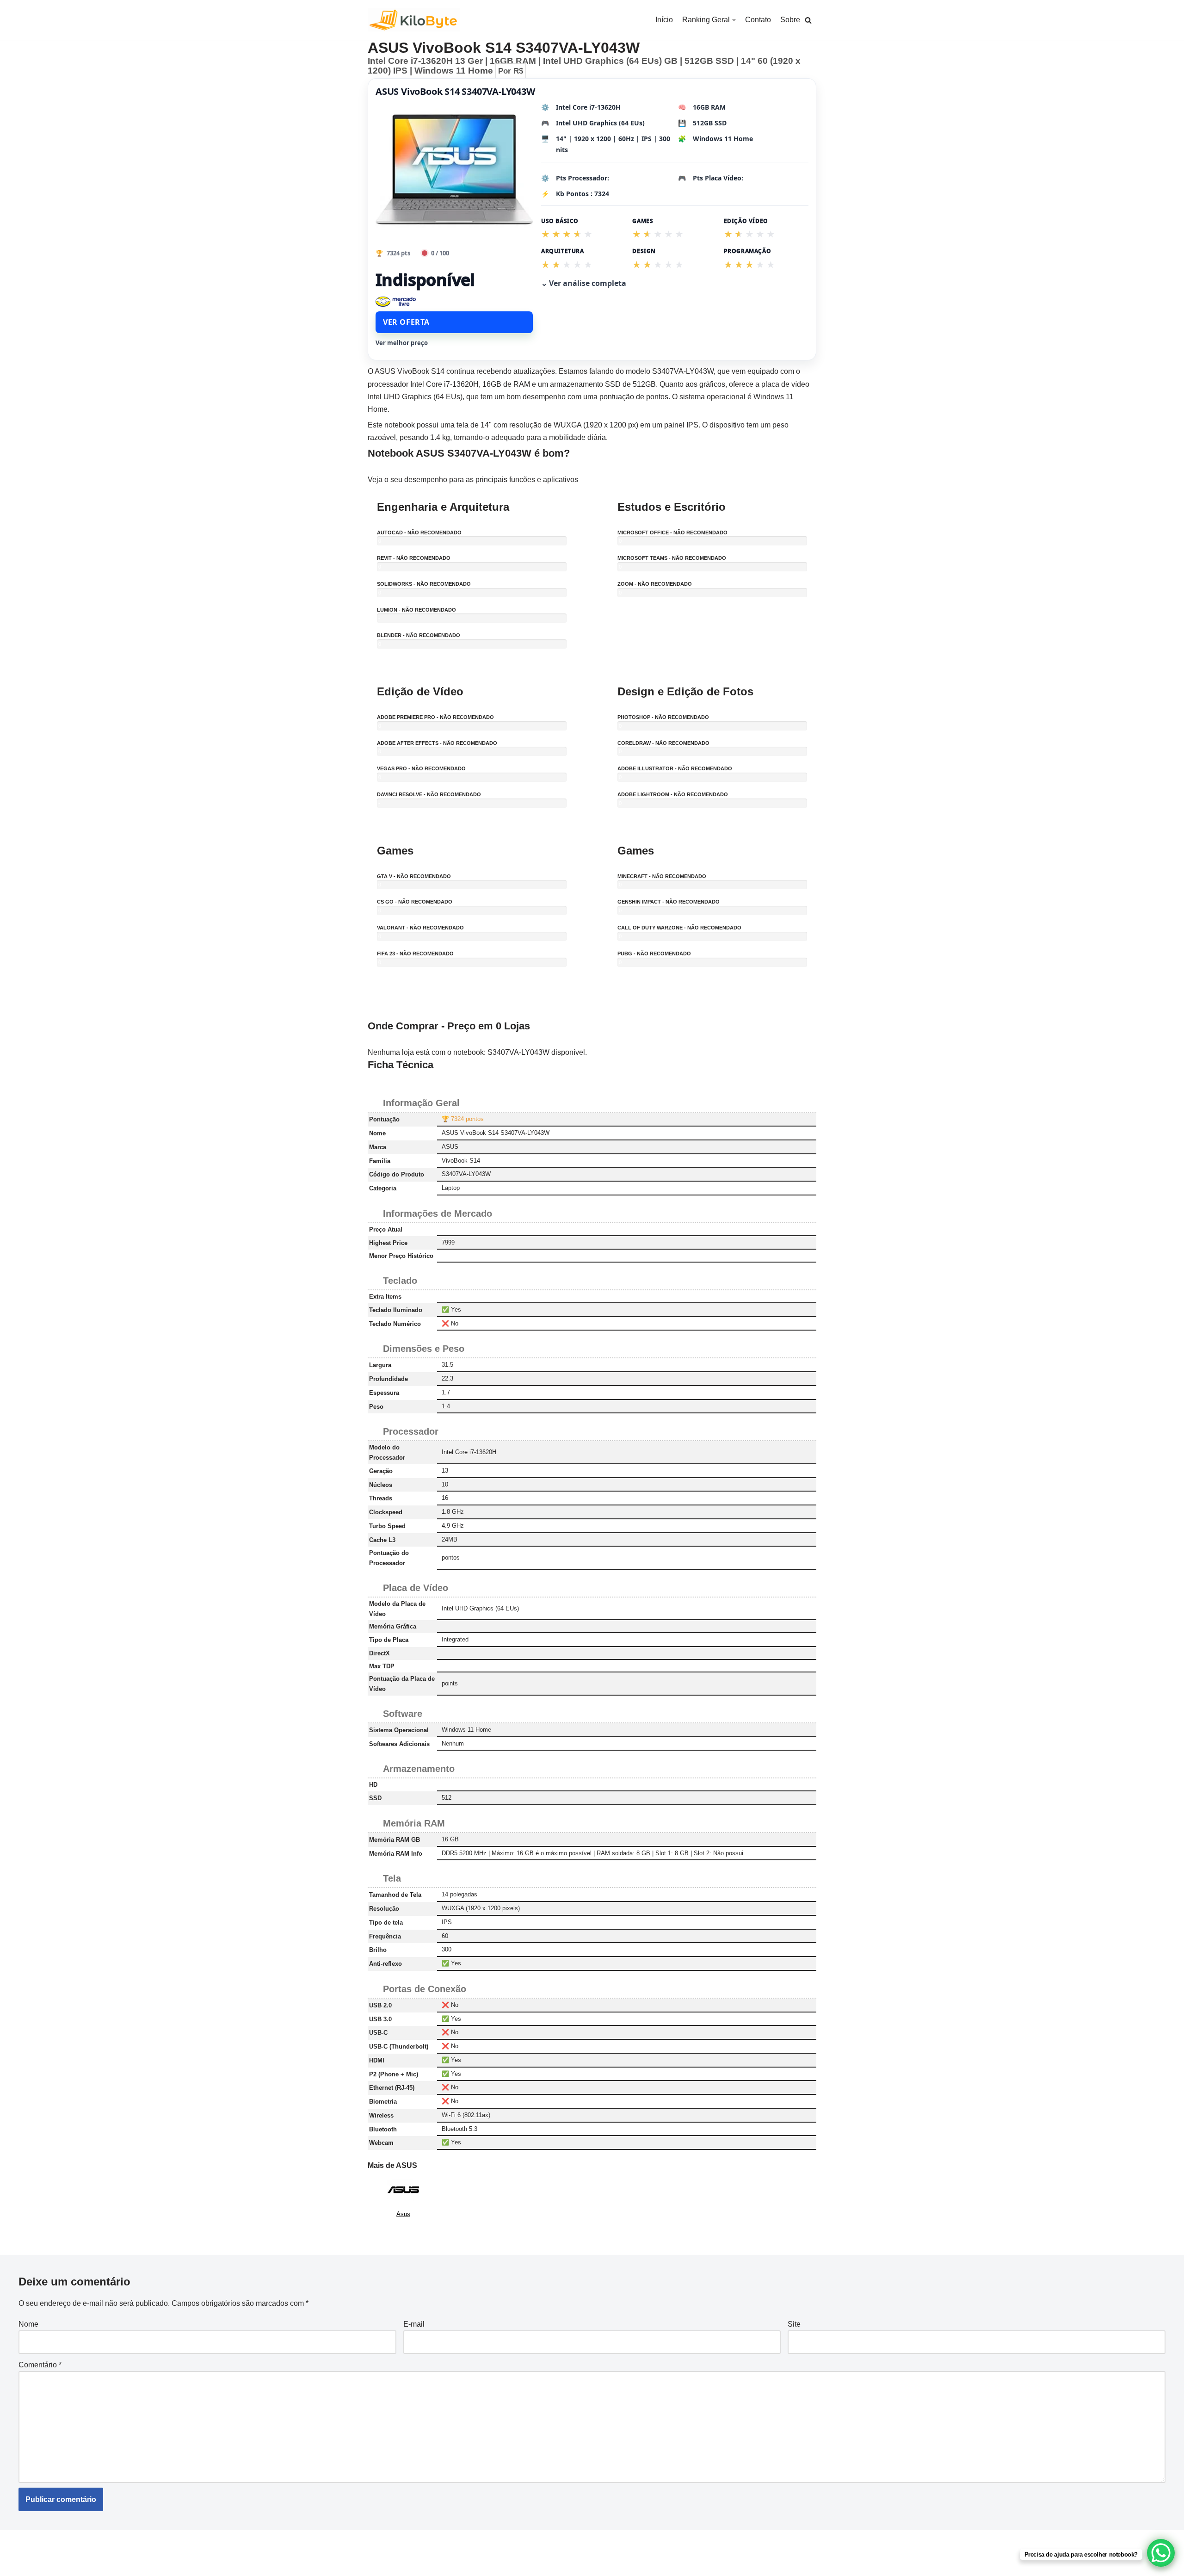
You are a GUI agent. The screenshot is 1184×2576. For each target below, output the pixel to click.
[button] (808, 20)
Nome (28, 2324)
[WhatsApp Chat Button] (1161, 2553)
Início (664, 20)
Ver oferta (406, 322)
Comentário (40, 2365)
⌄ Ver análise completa (584, 283)
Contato (758, 20)
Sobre (790, 20)
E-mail (414, 2324)
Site (794, 2324)
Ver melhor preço (402, 343)
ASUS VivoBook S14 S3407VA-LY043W (455, 91)
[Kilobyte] (414, 20)
